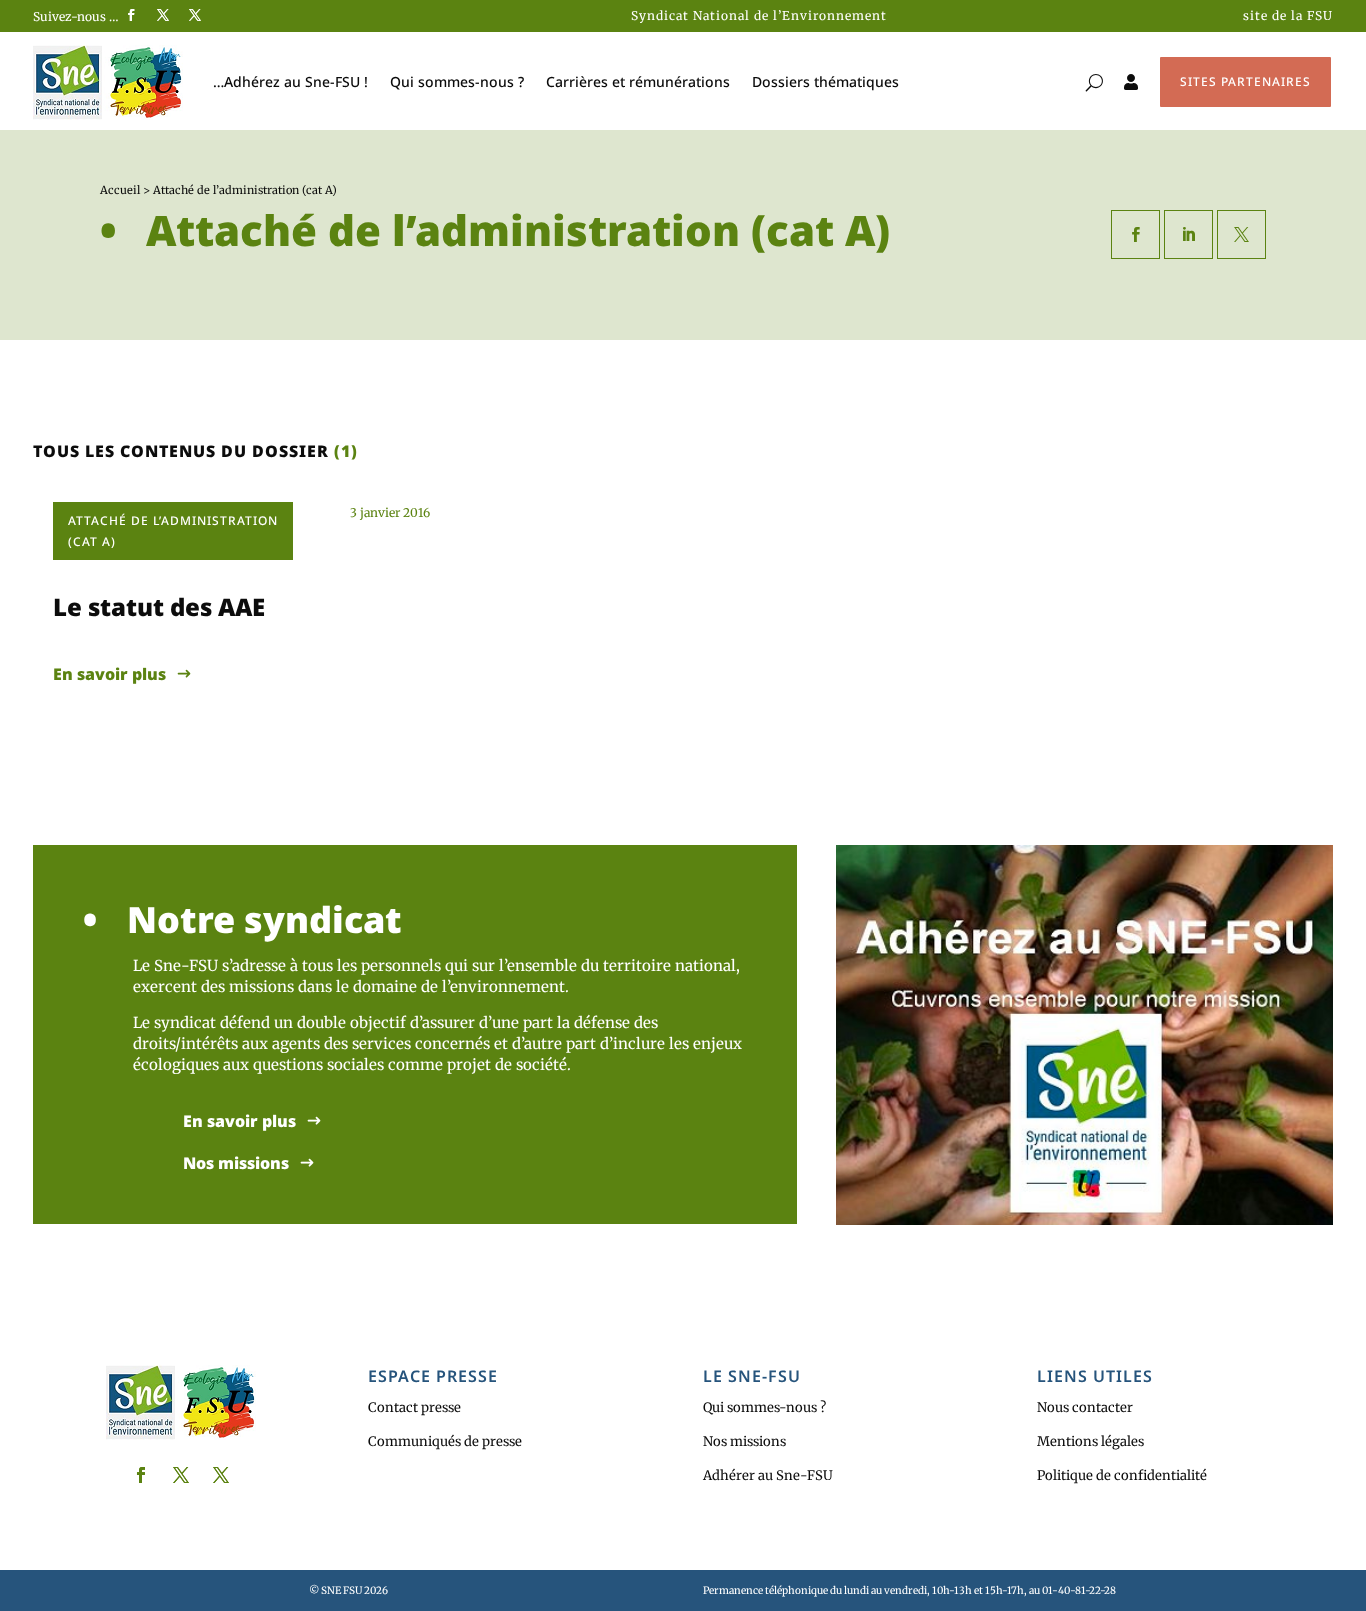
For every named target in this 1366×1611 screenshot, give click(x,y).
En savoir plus (109, 674)
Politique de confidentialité (1122, 1475)
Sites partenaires (1245, 81)
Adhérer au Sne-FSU (768, 1475)
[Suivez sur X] (163, 15)
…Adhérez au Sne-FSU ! (290, 81)
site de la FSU (1288, 15)
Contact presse (414, 1407)
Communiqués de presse (445, 1441)
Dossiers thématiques (825, 81)
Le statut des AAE (159, 606)
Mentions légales (1090, 1441)
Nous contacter (1085, 1407)
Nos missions (236, 1163)
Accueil (120, 190)
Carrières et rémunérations (638, 81)
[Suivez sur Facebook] (131, 15)
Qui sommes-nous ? (457, 81)
